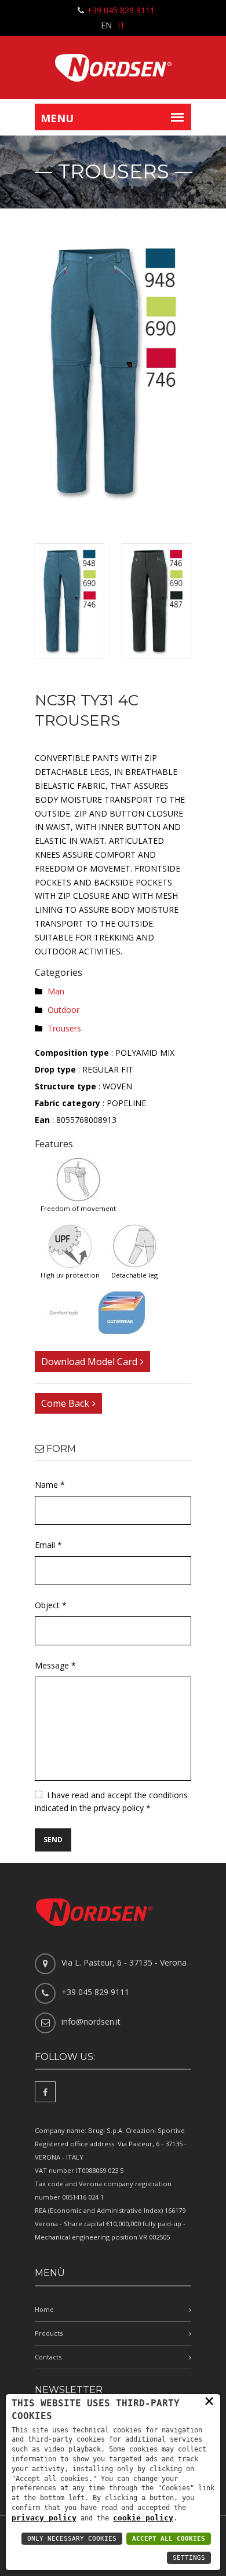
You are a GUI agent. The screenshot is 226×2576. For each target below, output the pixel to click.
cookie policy (143, 2518)
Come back (65, 1403)
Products (49, 2333)
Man (56, 991)
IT (121, 25)
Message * (55, 1665)
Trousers (64, 1028)
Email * (48, 1545)
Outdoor (63, 1010)
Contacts (48, 2357)
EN (106, 25)
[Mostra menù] (177, 117)
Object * (51, 1605)
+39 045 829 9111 (121, 10)
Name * (50, 1485)
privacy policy (44, 2518)
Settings (189, 2558)
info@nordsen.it (91, 2021)
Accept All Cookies (169, 2539)
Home (44, 2309)
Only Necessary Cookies (72, 2539)
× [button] (209, 2401)
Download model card (89, 1362)
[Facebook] (45, 2092)
